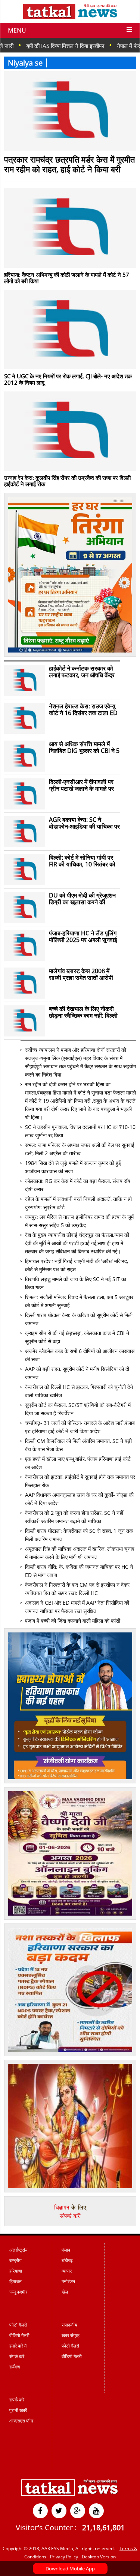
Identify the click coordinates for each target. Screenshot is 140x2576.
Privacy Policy (64, 2557)
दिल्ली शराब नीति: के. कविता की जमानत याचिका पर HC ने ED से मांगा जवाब (79, 1571)
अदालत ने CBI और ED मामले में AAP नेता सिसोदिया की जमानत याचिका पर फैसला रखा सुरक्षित (77, 1607)
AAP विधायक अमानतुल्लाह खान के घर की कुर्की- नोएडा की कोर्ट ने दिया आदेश (79, 1499)
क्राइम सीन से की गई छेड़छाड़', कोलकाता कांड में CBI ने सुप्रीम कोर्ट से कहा (77, 1337)
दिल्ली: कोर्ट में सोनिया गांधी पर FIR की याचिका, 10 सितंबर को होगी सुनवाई (82, 861)
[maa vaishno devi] (70, 1914)
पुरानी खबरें (18, 2410)
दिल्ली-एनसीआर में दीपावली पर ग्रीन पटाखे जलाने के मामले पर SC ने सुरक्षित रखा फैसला (81, 785)
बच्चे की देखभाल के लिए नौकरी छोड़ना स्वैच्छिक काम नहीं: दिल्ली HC (83, 1012)
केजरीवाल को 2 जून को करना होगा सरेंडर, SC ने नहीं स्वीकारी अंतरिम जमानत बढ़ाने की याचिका (74, 1517)
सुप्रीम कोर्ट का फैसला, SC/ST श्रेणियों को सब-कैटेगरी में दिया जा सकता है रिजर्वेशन (78, 1409)
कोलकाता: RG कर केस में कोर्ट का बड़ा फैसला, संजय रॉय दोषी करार (78, 1185)
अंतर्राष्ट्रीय (18, 2250)
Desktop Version (99, 2557)
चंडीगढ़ (67, 2260)
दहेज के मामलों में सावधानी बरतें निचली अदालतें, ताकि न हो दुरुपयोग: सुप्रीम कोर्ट (78, 1203)
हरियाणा (16, 2271)
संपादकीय (69, 2325)
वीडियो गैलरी (19, 2335)
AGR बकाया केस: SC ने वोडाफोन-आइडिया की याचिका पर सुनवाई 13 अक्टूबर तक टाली (84, 823)
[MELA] (70, 2050)
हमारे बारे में (18, 2346)
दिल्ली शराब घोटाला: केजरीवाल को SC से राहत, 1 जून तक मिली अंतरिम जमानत (79, 1535)
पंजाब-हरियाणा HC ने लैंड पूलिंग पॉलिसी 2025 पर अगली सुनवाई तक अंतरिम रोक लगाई (83, 936)
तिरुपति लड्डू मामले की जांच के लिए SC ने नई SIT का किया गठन (76, 1283)
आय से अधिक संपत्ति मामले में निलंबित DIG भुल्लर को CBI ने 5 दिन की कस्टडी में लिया (84, 747)
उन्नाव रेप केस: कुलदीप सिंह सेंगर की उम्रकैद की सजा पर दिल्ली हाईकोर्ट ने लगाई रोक (67, 481)
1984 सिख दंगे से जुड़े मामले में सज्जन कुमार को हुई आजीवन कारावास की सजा (73, 1167)
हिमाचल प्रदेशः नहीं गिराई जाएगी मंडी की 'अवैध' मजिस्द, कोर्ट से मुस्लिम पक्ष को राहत (77, 1265)
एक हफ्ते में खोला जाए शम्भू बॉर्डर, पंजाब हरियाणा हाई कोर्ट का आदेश (78, 1463)
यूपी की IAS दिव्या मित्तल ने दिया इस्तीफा (40, 46)
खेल (65, 2292)
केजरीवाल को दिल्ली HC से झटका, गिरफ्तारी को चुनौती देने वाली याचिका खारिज (79, 1391)
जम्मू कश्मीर (18, 2292)
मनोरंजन (68, 2281)
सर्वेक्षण (15, 2367)
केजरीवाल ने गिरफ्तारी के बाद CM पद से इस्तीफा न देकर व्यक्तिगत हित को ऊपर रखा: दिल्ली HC (77, 1589)
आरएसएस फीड (21, 2421)
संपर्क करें (17, 2356)
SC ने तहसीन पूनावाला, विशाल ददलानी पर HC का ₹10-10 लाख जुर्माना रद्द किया (80, 1131)
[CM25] (70, 1777)
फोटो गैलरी (18, 2325)
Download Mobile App (70, 2569)
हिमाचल (15, 2281)
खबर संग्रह (71, 2335)
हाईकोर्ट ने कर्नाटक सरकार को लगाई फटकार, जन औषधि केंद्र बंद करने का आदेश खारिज (82, 672)
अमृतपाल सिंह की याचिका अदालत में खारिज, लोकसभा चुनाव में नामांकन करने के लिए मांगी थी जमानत (80, 1553)
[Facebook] (40, 2511)
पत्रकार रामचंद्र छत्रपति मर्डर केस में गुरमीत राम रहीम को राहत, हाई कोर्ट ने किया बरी (69, 164)
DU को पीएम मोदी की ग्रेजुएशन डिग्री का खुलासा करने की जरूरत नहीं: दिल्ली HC (82, 899)
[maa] (70, 2186)
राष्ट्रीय (15, 2260)
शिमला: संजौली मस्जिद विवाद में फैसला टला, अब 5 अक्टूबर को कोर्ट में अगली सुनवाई (79, 1301)
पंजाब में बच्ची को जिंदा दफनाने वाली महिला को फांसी (73, 1621)
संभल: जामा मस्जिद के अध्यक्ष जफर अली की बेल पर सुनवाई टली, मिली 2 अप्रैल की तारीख (80, 1149)
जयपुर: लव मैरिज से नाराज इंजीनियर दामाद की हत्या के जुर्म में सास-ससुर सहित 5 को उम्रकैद (79, 1221)
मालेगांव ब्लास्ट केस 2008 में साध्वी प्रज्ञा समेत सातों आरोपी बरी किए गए (81, 974)
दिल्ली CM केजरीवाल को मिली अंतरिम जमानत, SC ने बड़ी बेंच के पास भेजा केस (78, 1445)
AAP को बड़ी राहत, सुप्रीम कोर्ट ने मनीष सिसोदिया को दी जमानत (77, 1373)
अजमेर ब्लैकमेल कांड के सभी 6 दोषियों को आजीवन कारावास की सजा (80, 1355)
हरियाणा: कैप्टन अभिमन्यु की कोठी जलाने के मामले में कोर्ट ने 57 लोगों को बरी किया (67, 278)
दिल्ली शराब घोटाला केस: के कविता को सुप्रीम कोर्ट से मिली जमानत (79, 1319)
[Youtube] (96, 2511)
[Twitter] (59, 2511)
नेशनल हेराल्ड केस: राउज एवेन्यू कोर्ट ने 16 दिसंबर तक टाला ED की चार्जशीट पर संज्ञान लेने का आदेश (83, 709)
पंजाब (66, 2250)
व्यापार (67, 2271)
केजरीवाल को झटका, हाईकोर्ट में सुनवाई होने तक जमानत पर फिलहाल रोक (80, 1481)
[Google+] (78, 2511)
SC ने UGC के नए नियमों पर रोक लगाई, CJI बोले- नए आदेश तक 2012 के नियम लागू (68, 379)
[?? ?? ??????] (70, 651)
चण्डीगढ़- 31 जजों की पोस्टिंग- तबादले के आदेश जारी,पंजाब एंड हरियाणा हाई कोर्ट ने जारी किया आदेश (80, 1427)
